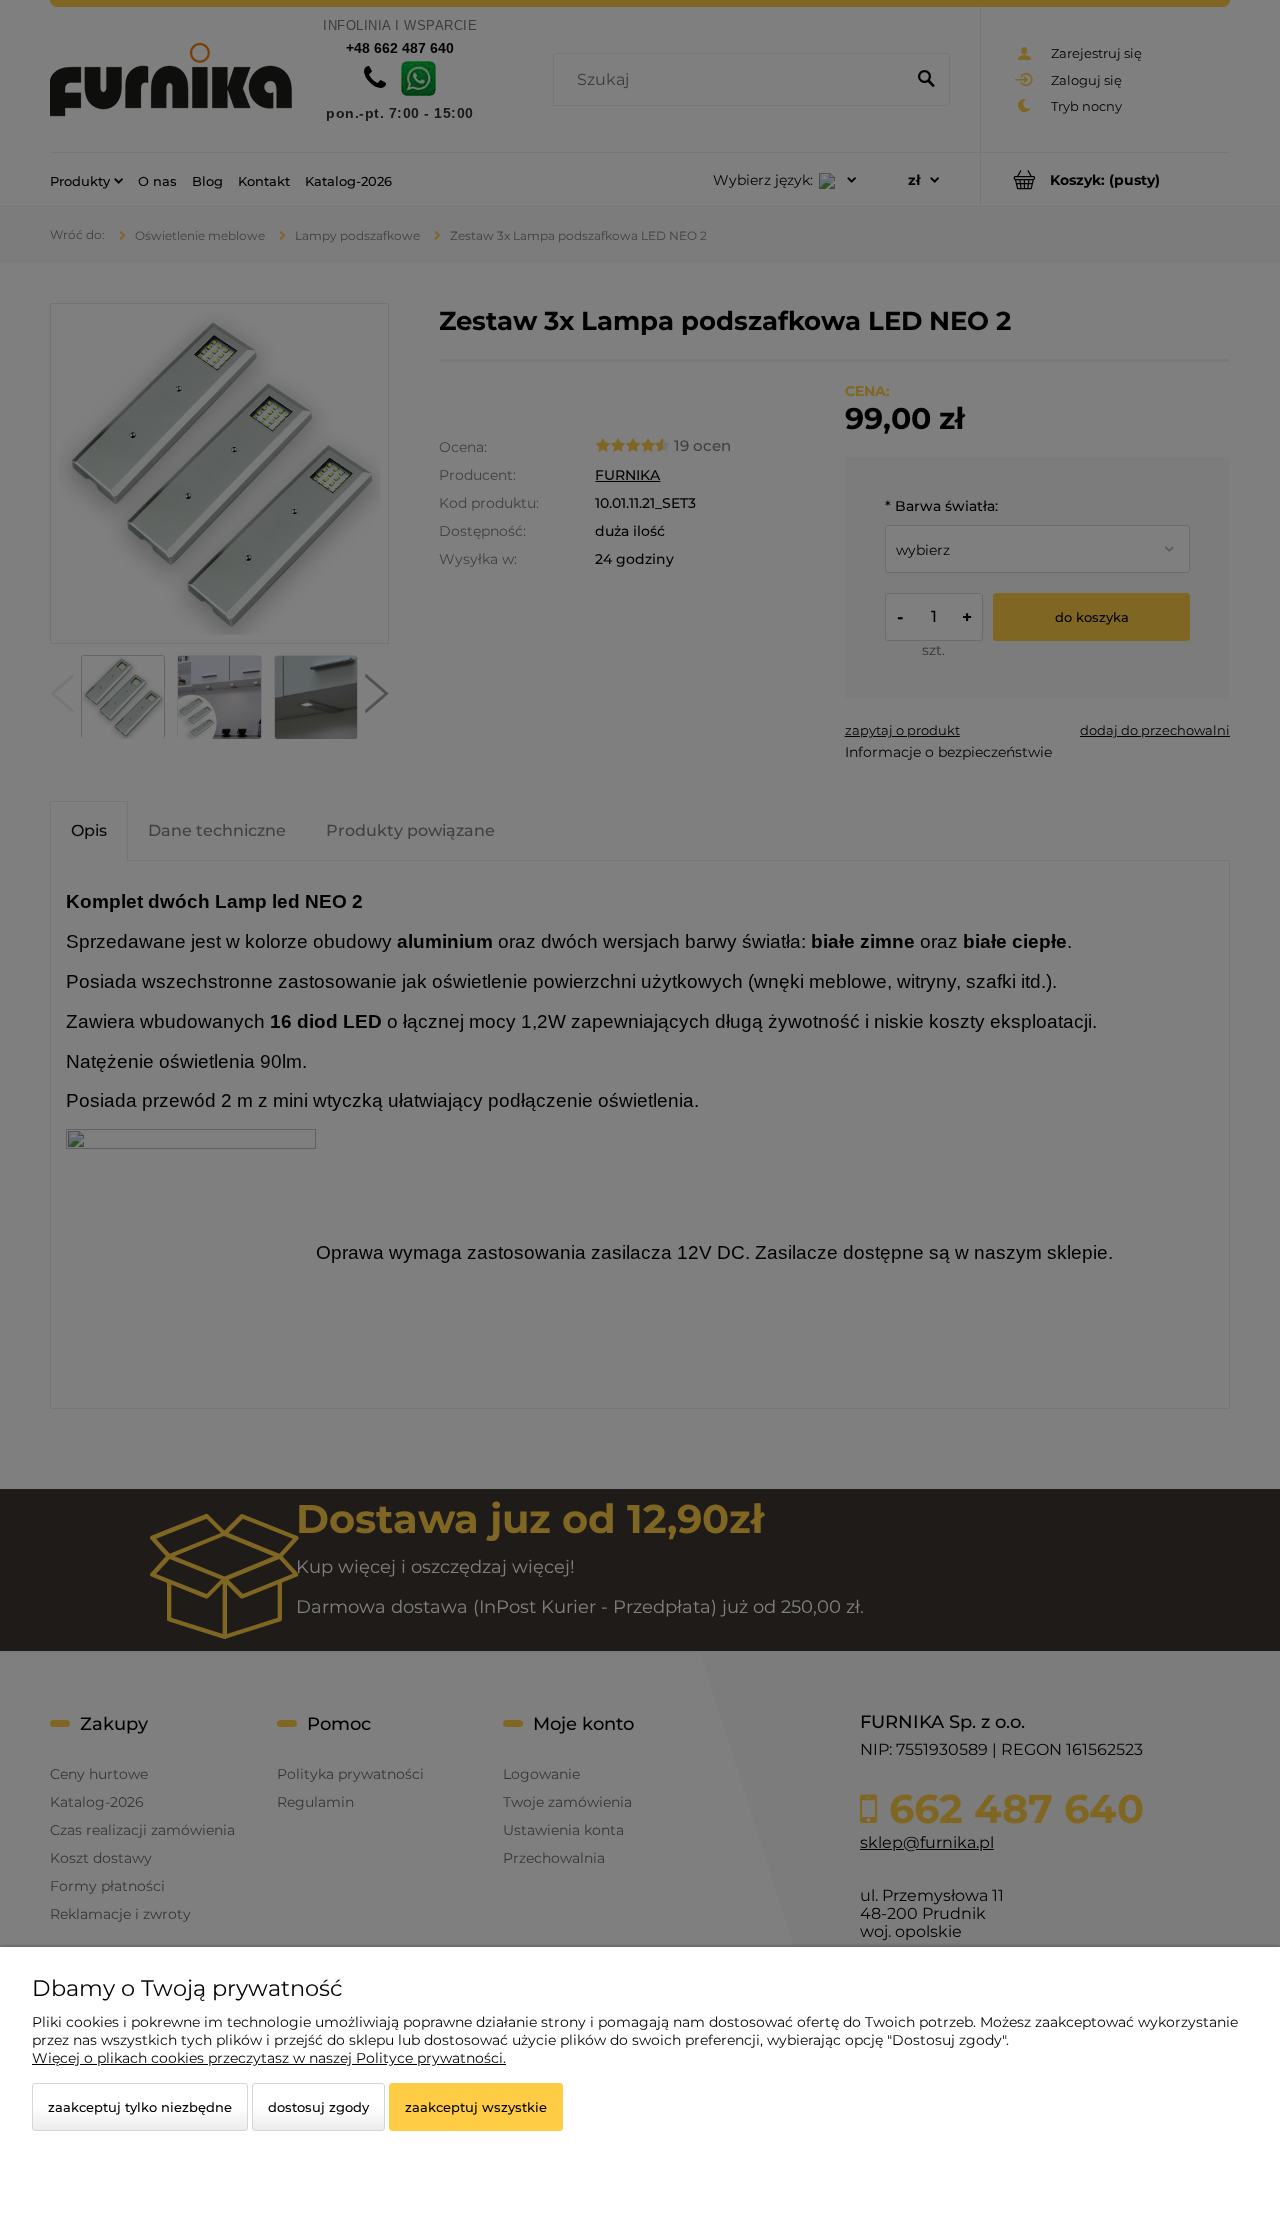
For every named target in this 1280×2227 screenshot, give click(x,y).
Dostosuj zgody (318, 2107)
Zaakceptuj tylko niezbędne (140, 2107)
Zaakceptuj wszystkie (476, 2107)
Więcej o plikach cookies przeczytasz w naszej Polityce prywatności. (269, 2058)
